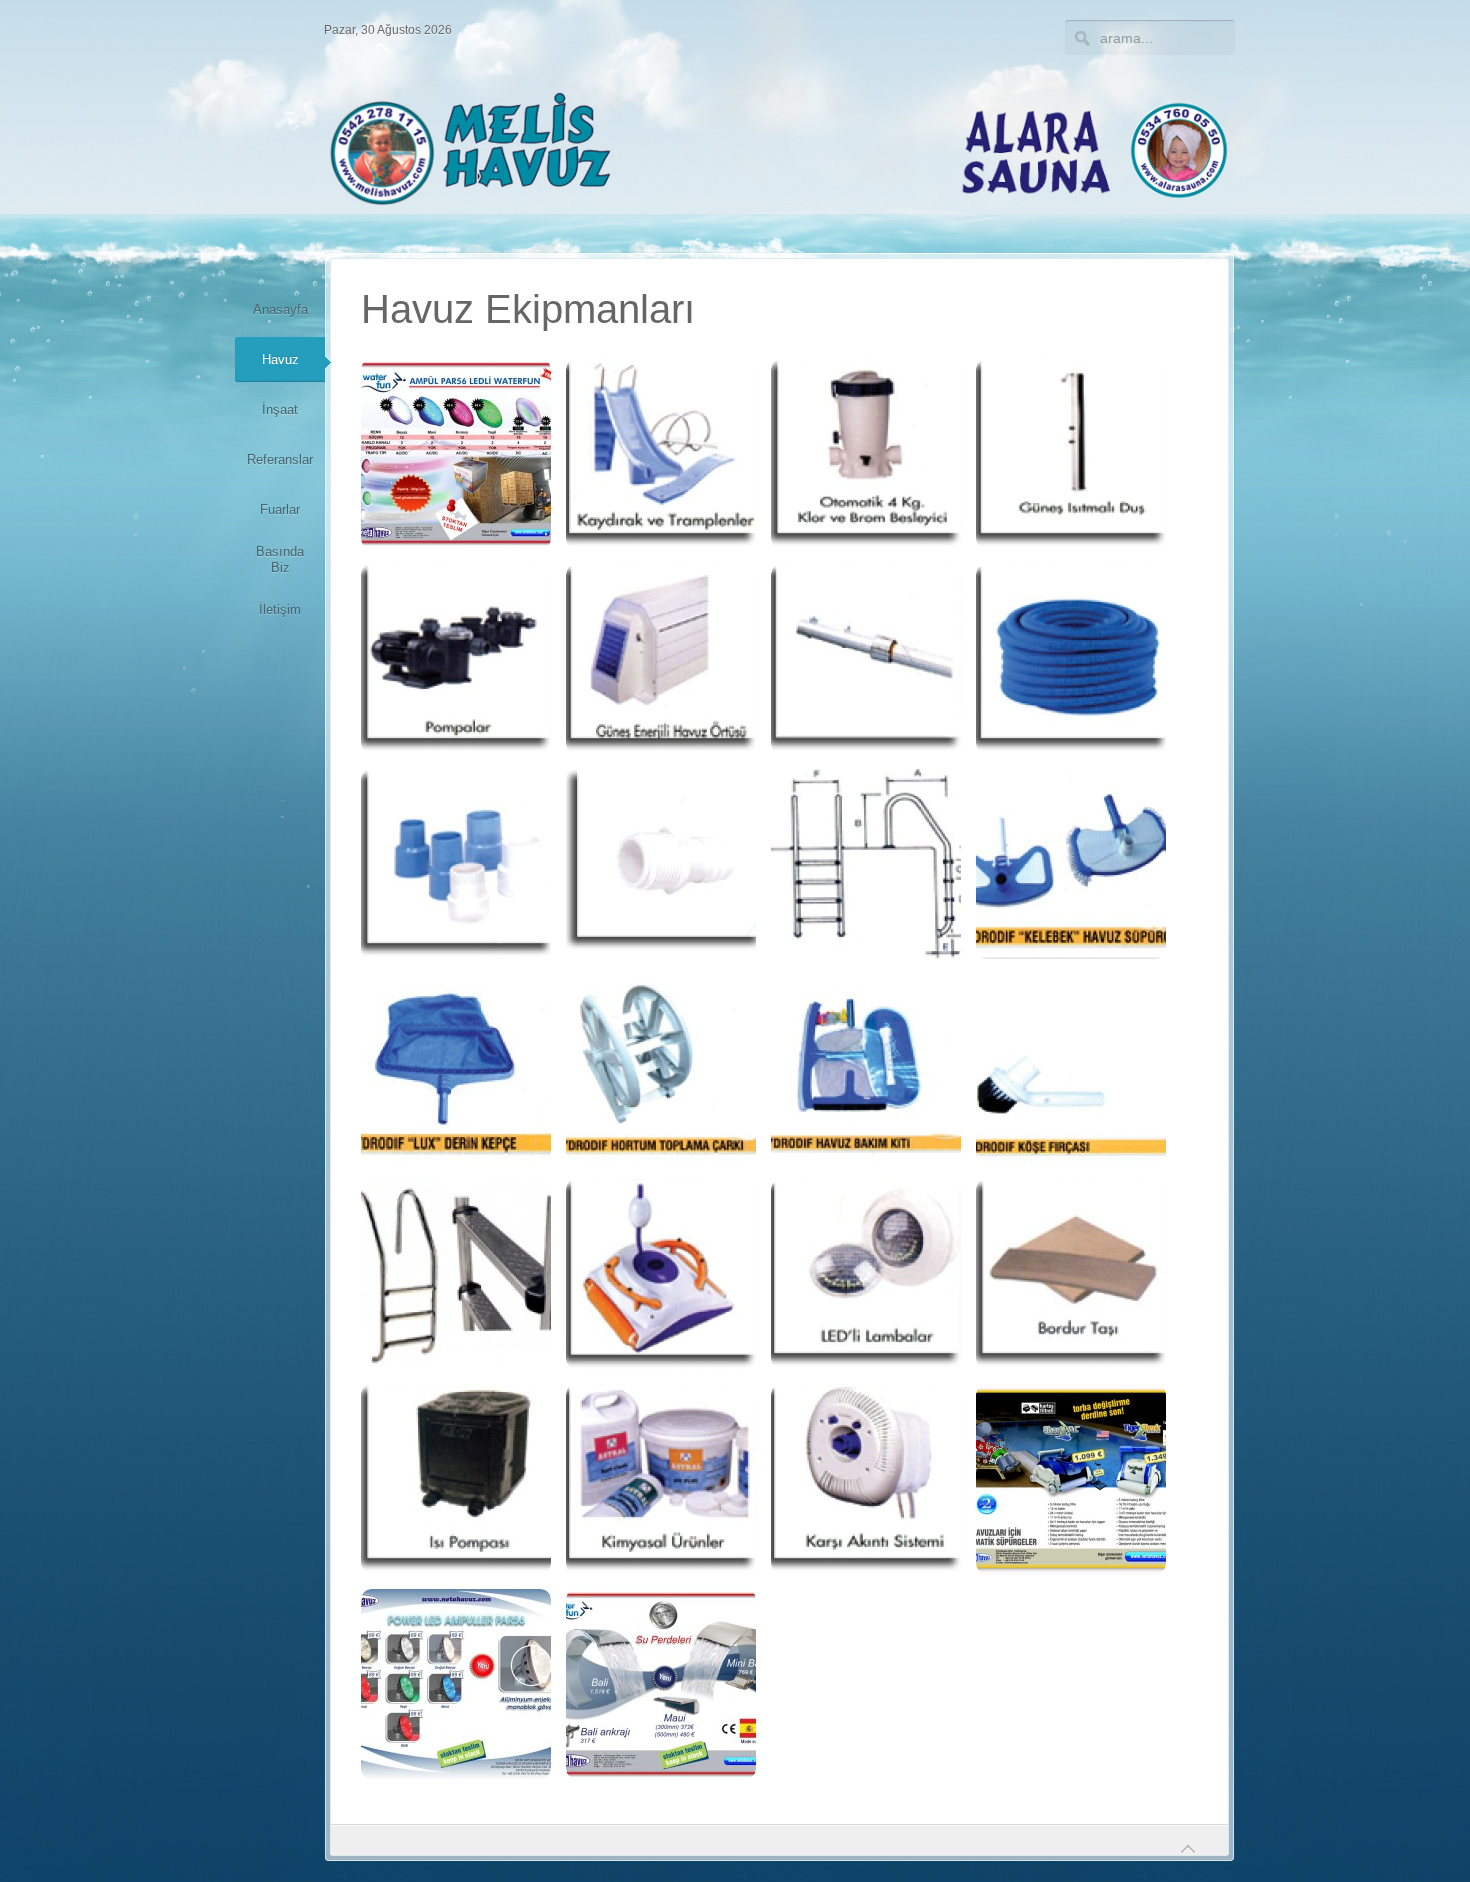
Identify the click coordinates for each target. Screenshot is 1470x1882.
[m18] (456, 864)
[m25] (456, 1069)
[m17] (1071, 659)
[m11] (866, 454)
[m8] (661, 1479)
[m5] (866, 1274)
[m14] (456, 659)
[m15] (661, 659)
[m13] (1071, 454)
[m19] (661, 864)
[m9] (866, 1479)
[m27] (866, 1069)
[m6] (1071, 1274)
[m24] (1071, 864)
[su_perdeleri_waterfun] (661, 1684)
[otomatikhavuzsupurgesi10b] (1071, 1479)
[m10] (661, 454)
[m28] (1071, 1069)
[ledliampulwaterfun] (456, 454)
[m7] (456, 1479)
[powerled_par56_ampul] (456, 1684)
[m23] (866, 864)
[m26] (661, 1069)
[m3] (661, 1274)
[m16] (866, 659)
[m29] (456, 1274)
